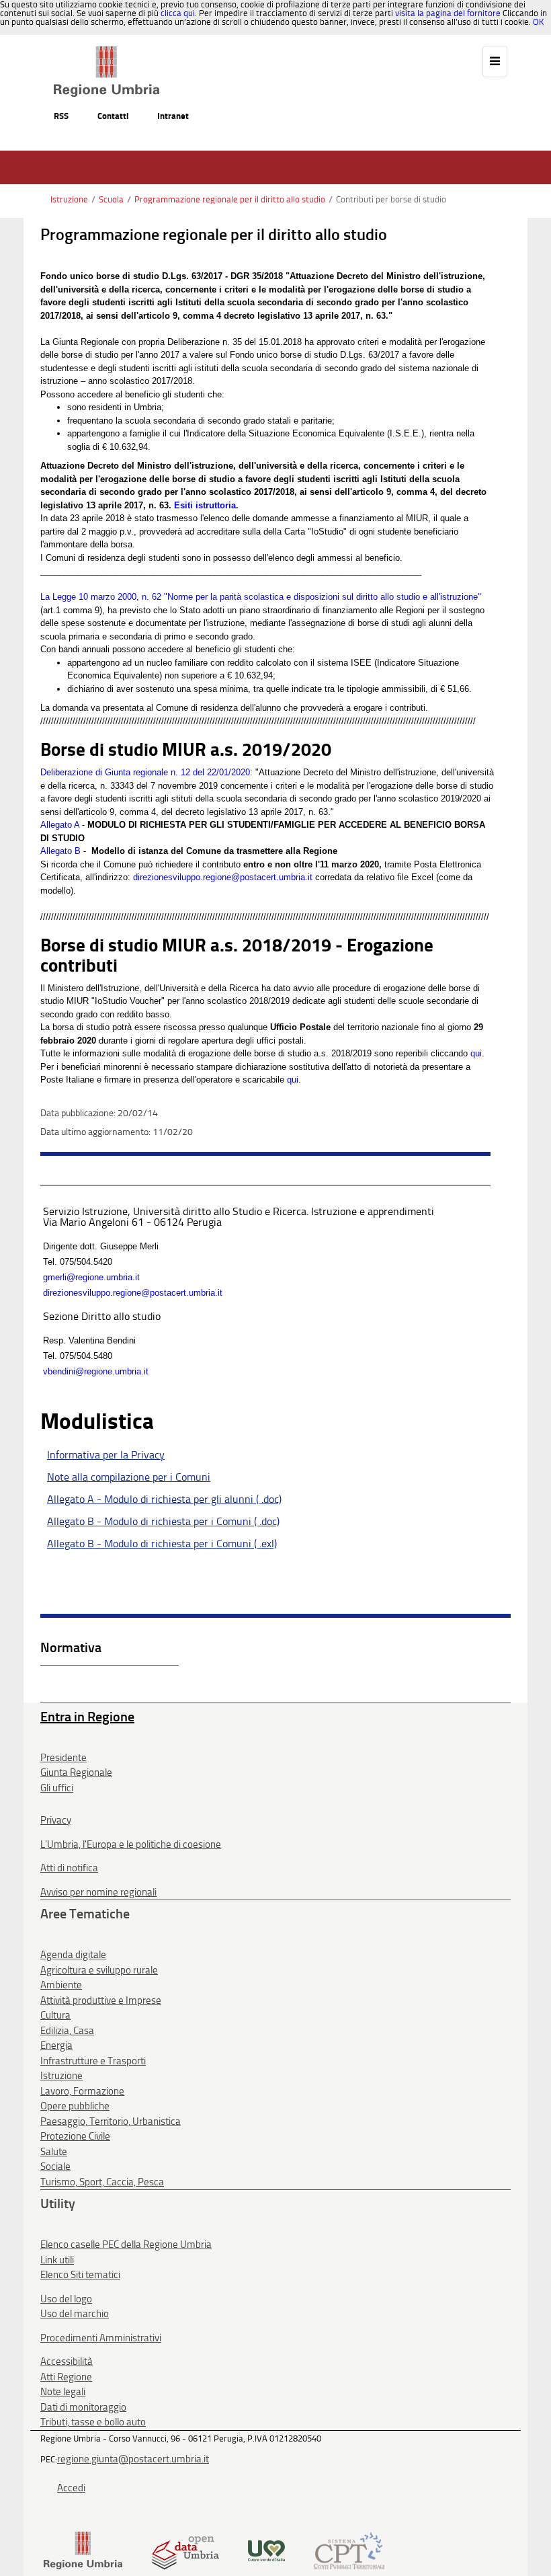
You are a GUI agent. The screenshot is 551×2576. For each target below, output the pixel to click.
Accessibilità (67, 2362)
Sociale (55, 2167)
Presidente (63, 1758)
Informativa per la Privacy (106, 1455)
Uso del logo (66, 2299)
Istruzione (69, 199)
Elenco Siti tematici (80, 2275)
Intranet (173, 116)
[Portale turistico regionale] (266, 2549)
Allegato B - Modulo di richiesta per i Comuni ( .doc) (163, 1521)
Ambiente (61, 1985)
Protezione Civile (75, 2136)
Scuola (111, 199)
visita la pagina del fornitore (448, 13)
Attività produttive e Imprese (101, 2000)
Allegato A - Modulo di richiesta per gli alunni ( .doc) (164, 1499)
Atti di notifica (69, 1868)
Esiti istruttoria (205, 505)
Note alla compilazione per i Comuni (129, 1477)
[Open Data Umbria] (185, 2549)
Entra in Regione (87, 1717)
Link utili (57, 2260)
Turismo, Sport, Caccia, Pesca (102, 2182)
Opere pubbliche (75, 2106)
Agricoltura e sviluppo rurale (99, 1970)
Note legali (63, 2392)
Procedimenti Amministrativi (101, 2338)
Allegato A (60, 825)
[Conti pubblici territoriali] (349, 2549)
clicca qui (178, 13)
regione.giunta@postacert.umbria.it (133, 2459)
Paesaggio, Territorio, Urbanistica (111, 2121)
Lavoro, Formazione (82, 2091)
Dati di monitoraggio (83, 2407)
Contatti (113, 116)
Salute (54, 2152)
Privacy (56, 1820)
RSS (61, 116)
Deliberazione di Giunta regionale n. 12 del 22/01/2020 (145, 772)
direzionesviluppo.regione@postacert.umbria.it (223, 877)
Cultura (55, 2015)
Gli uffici (57, 1788)
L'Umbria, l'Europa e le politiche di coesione (131, 1844)
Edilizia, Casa (67, 2031)
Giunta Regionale (76, 1772)
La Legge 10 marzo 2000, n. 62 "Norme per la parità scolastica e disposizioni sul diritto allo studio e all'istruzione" (261, 597)
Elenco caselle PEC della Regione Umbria (126, 2245)
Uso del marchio (75, 2314)
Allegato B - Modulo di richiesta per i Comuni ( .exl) (162, 1544)
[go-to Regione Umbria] (107, 52)
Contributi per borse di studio (391, 199)
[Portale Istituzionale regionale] (83, 2549)
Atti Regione (66, 2377)
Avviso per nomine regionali (98, 1892)
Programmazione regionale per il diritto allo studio (230, 199)
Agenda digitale (73, 1955)
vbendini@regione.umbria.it (96, 1371)
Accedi (71, 2488)
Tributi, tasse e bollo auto (93, 2422)
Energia (56, 2045)
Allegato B (60, 851)
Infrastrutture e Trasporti (93, 2061)
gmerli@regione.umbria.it (91, 1277)
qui (476, 1053)
